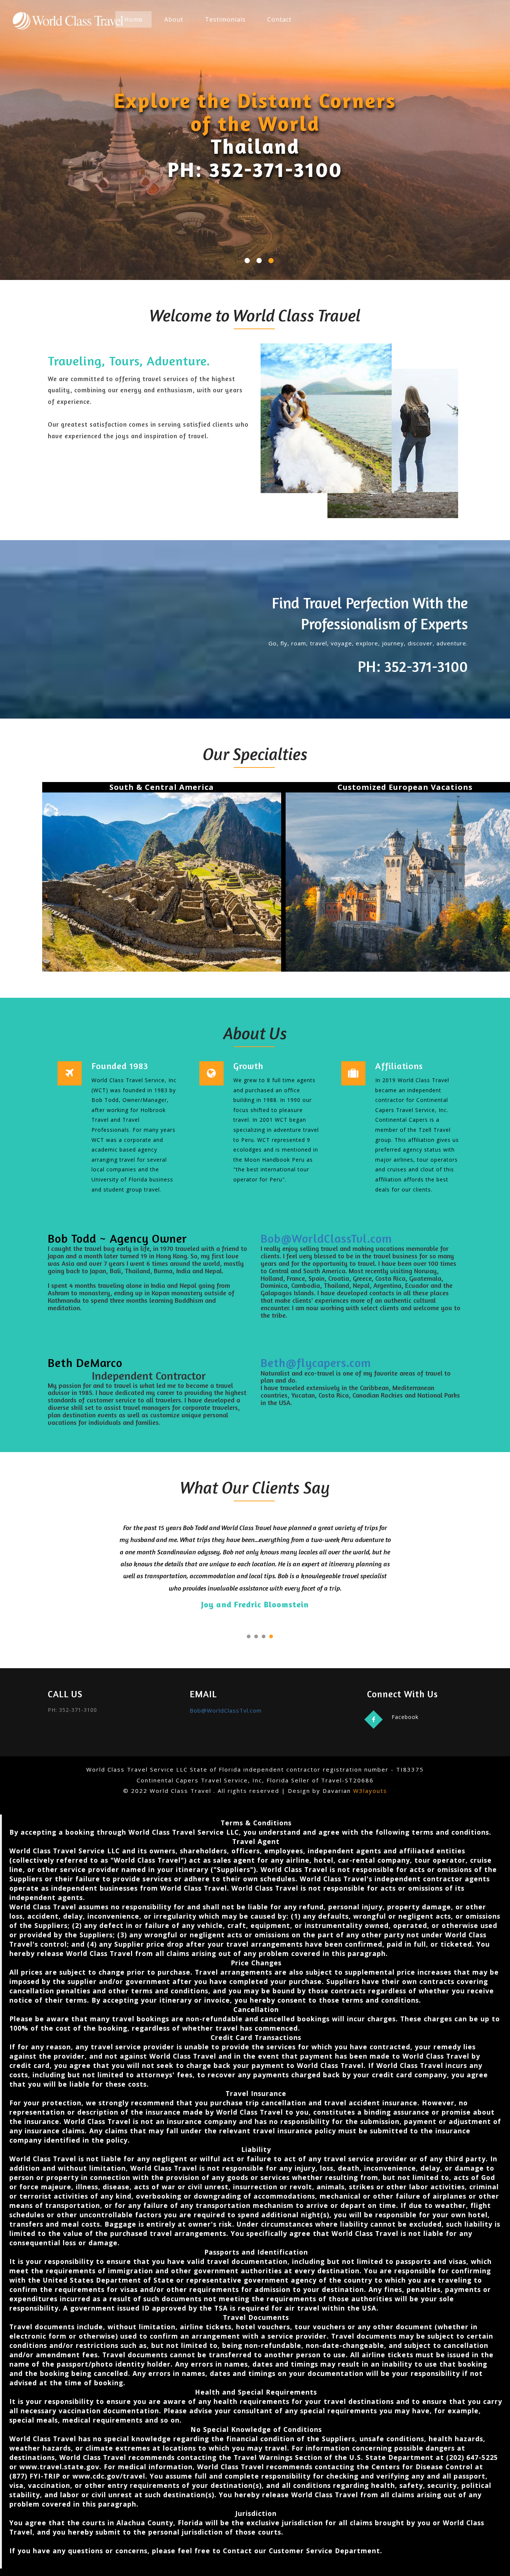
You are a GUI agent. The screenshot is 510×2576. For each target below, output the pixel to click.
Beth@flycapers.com (316, 1363)
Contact (279, 19)
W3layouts (370, 1791)
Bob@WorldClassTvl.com (326, 1238)
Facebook (405, 1717)
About (174, 19)
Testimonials (225, 19)
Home (133, 19)
